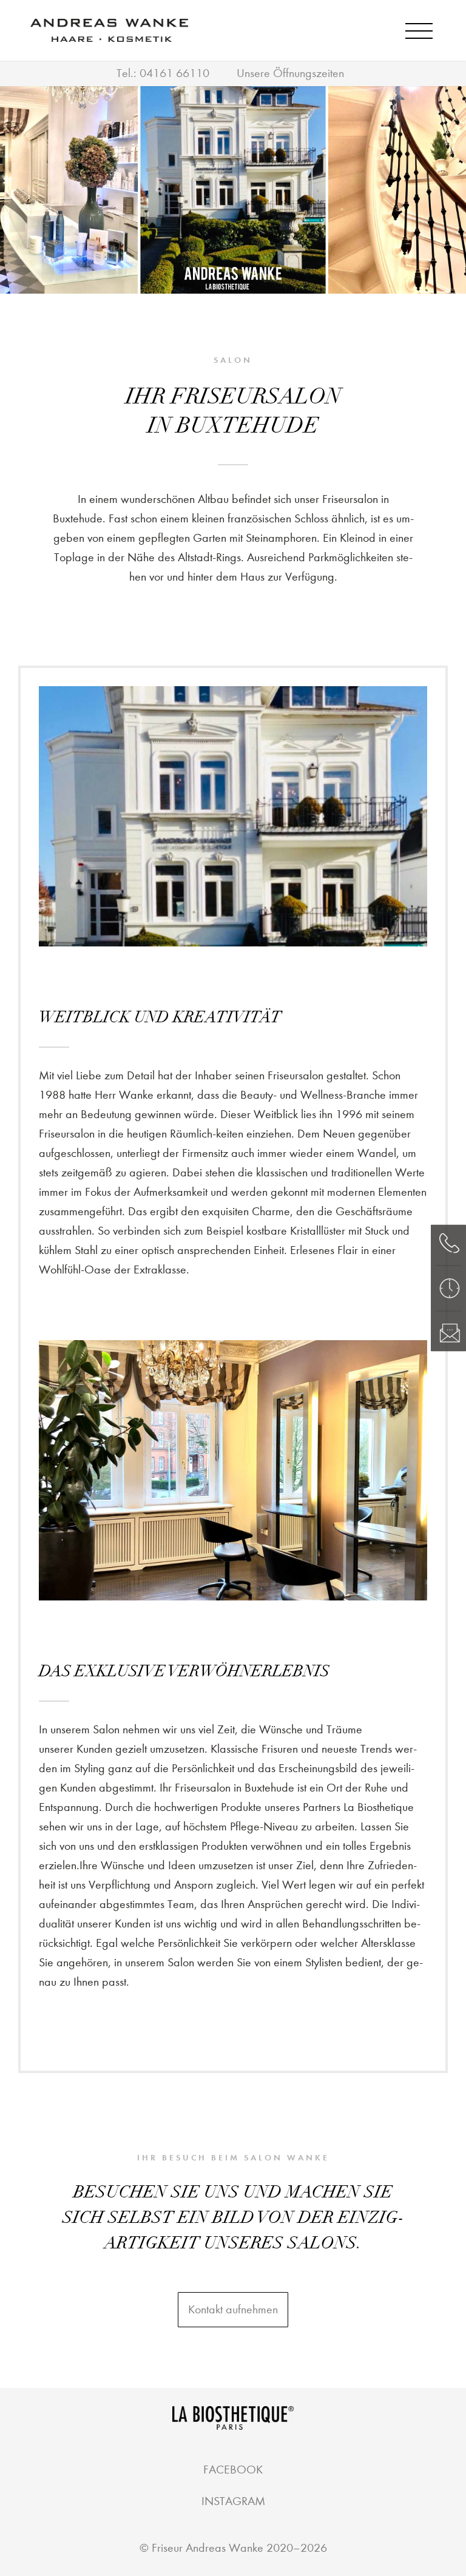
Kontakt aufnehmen (233, 2309)
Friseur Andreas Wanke (208, 2548)
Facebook (233, 2470)
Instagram (233, 2501)
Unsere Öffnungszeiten (290, 73)
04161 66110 (174, 73)
